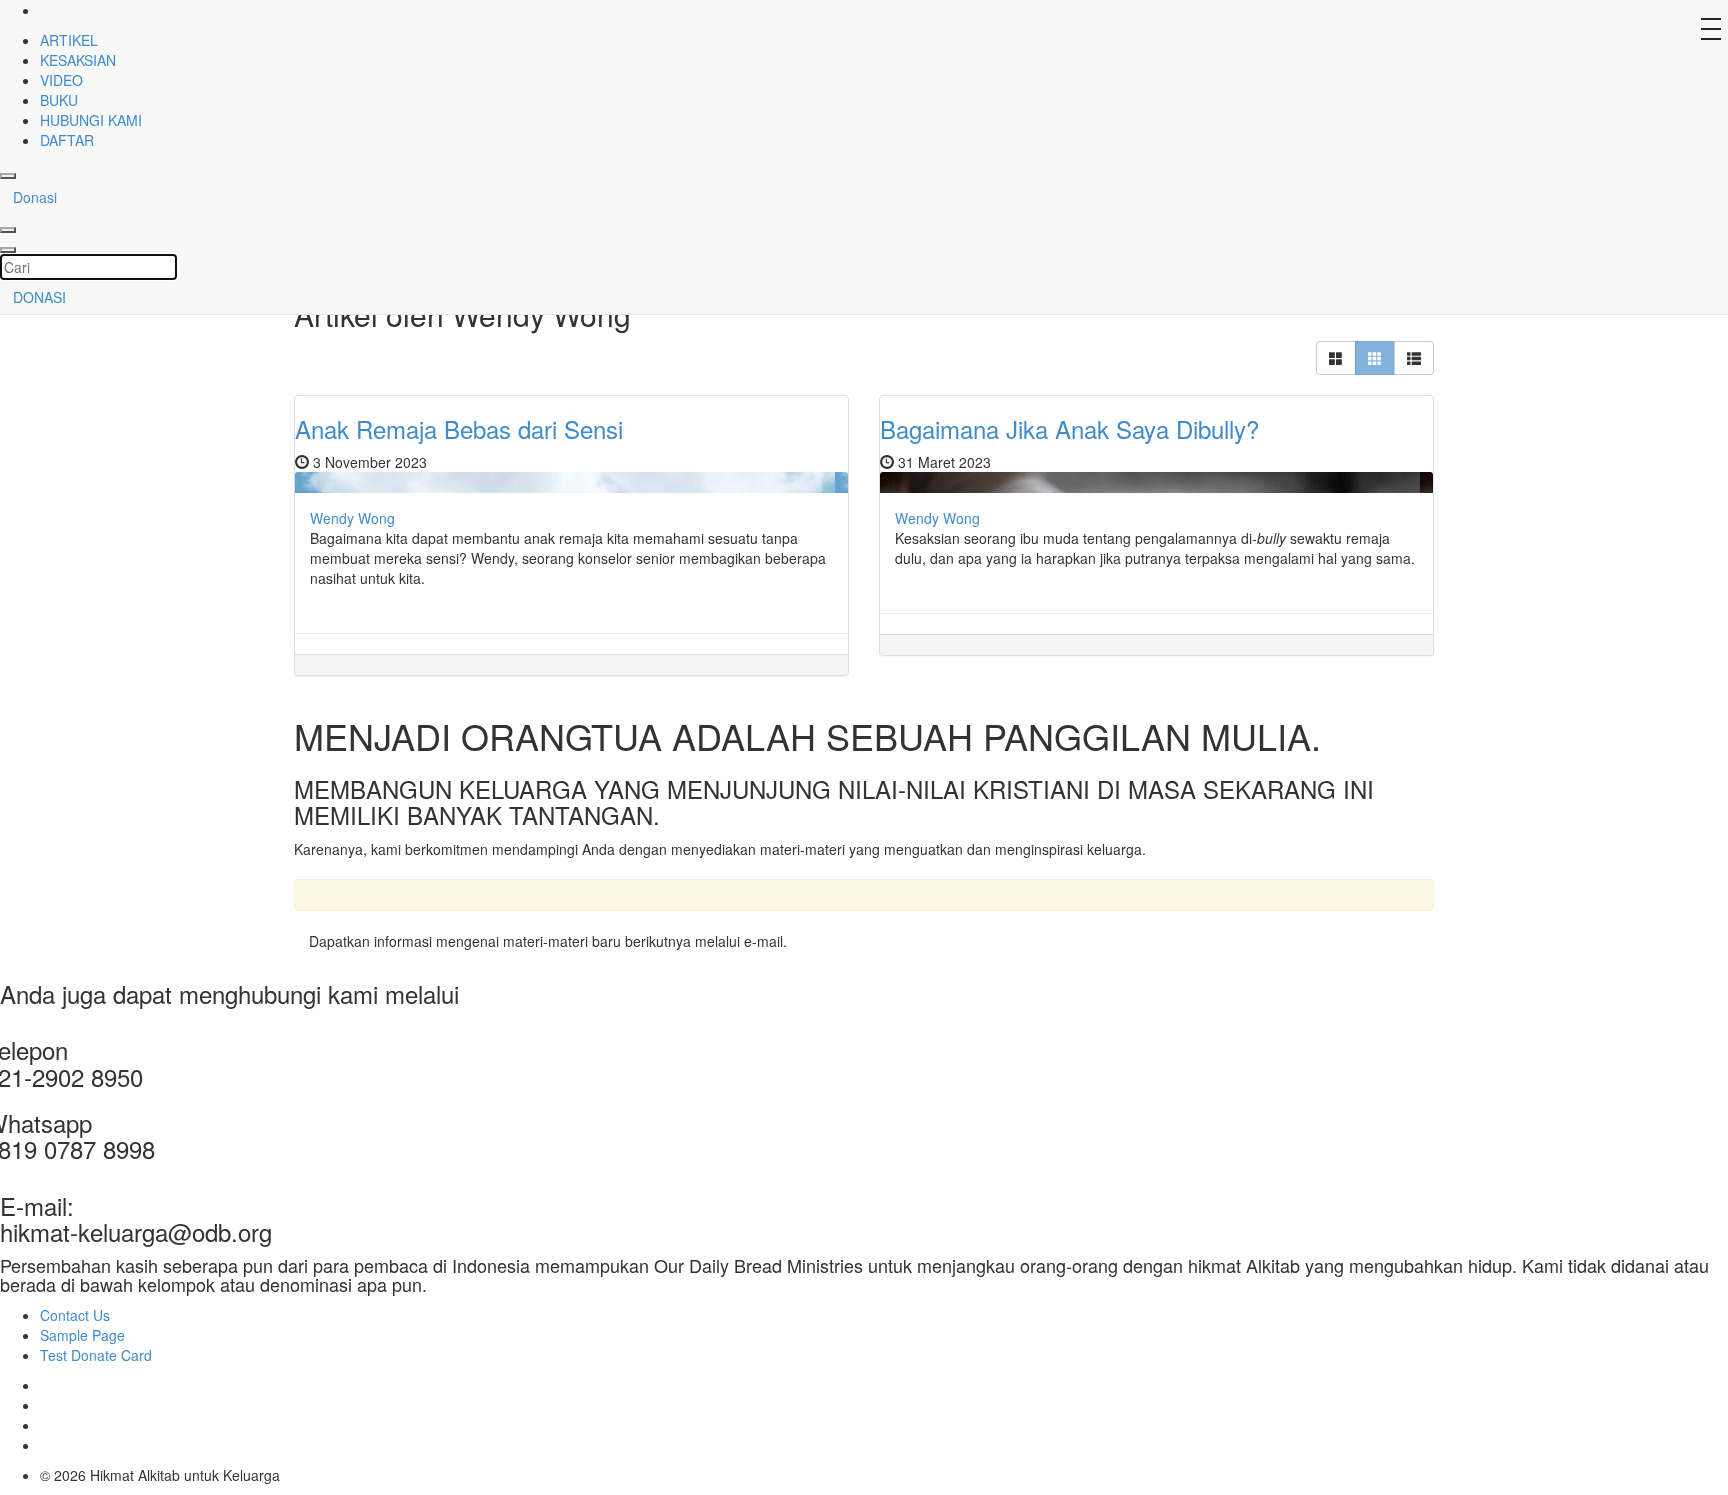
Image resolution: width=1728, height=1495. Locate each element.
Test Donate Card (96, 1355)
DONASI (39, 297)
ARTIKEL (69, 40)
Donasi (35, 197)
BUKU (59, 100)
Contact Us (75, 1315)
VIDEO (61, 80)
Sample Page (82, 1335)
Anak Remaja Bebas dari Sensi (459, 428)
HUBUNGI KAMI (91, 120)
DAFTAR (67, 140)
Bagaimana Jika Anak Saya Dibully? (1069, 428)
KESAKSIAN (78, 60)
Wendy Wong (352, 518)
